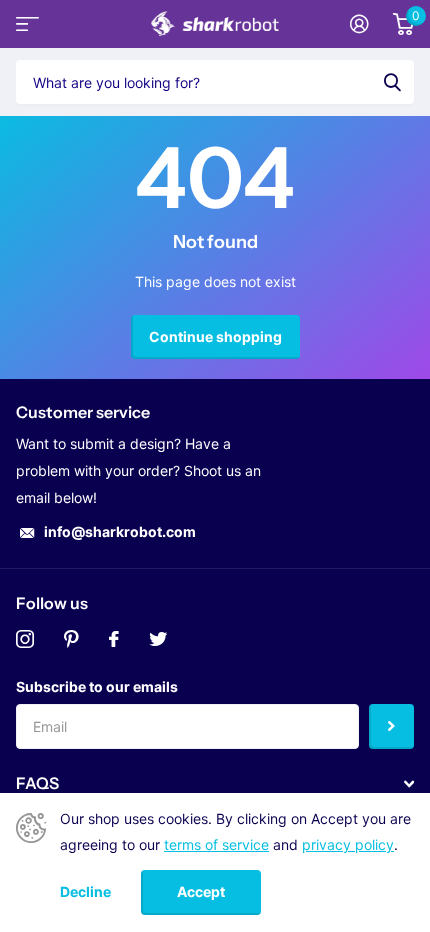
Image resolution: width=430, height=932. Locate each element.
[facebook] (114, 639)
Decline (85, 892)
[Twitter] (158, 639)
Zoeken (392, 82)
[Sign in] (359, 24)
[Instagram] (25, 639)
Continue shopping (215, 336)
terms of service (216, 844)
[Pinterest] (71, 639)
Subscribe (391, 726)
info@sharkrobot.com (120, 531)
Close (215, 784)
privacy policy (348, 844)
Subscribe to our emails (97, 686)
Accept (201, 891)
